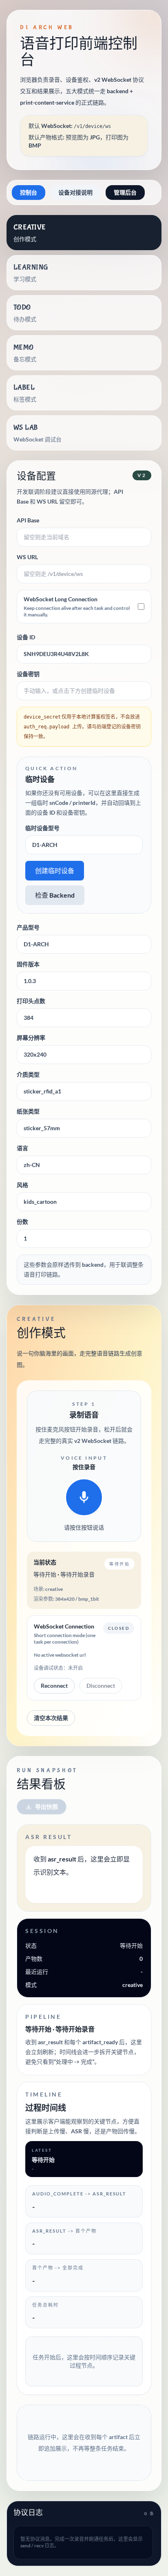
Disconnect (101, 1686)
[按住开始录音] (84, 1497)
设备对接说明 (75, 192)
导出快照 (46, 1807)
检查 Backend (55, 895)
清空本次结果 (51, 1718)
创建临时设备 (55, 870)
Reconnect (54, 1686)
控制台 (29, 192)
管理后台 (125, 192)
